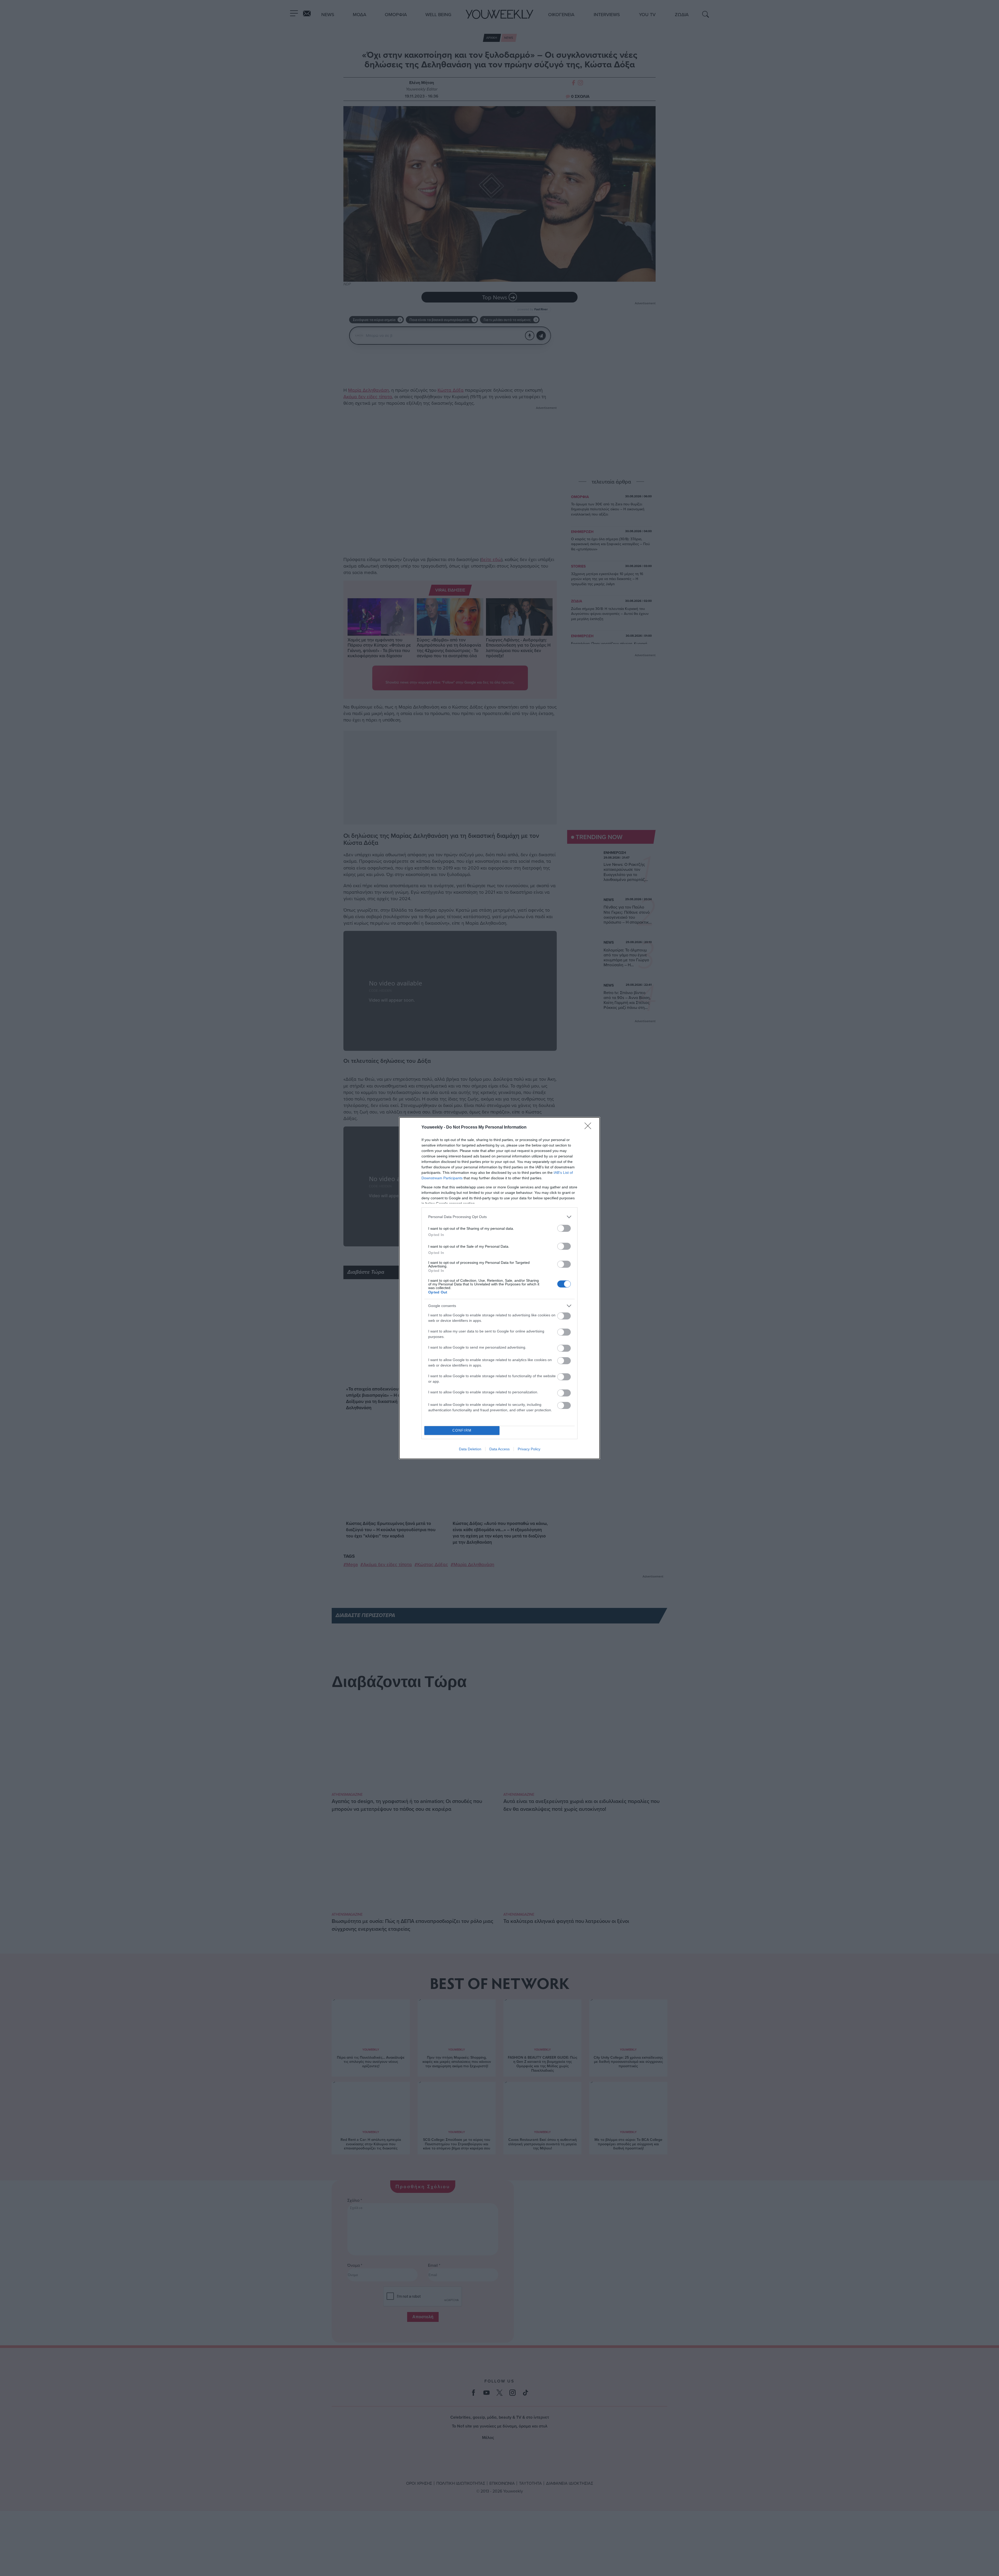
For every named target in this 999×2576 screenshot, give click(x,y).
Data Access (499, 1449)
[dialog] (499, 1288)
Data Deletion (470, 1449)
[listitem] (499, 1217)
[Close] (590, 1128)
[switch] (564, 1228)
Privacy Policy (529, 1449)
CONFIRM (462, 1430)
